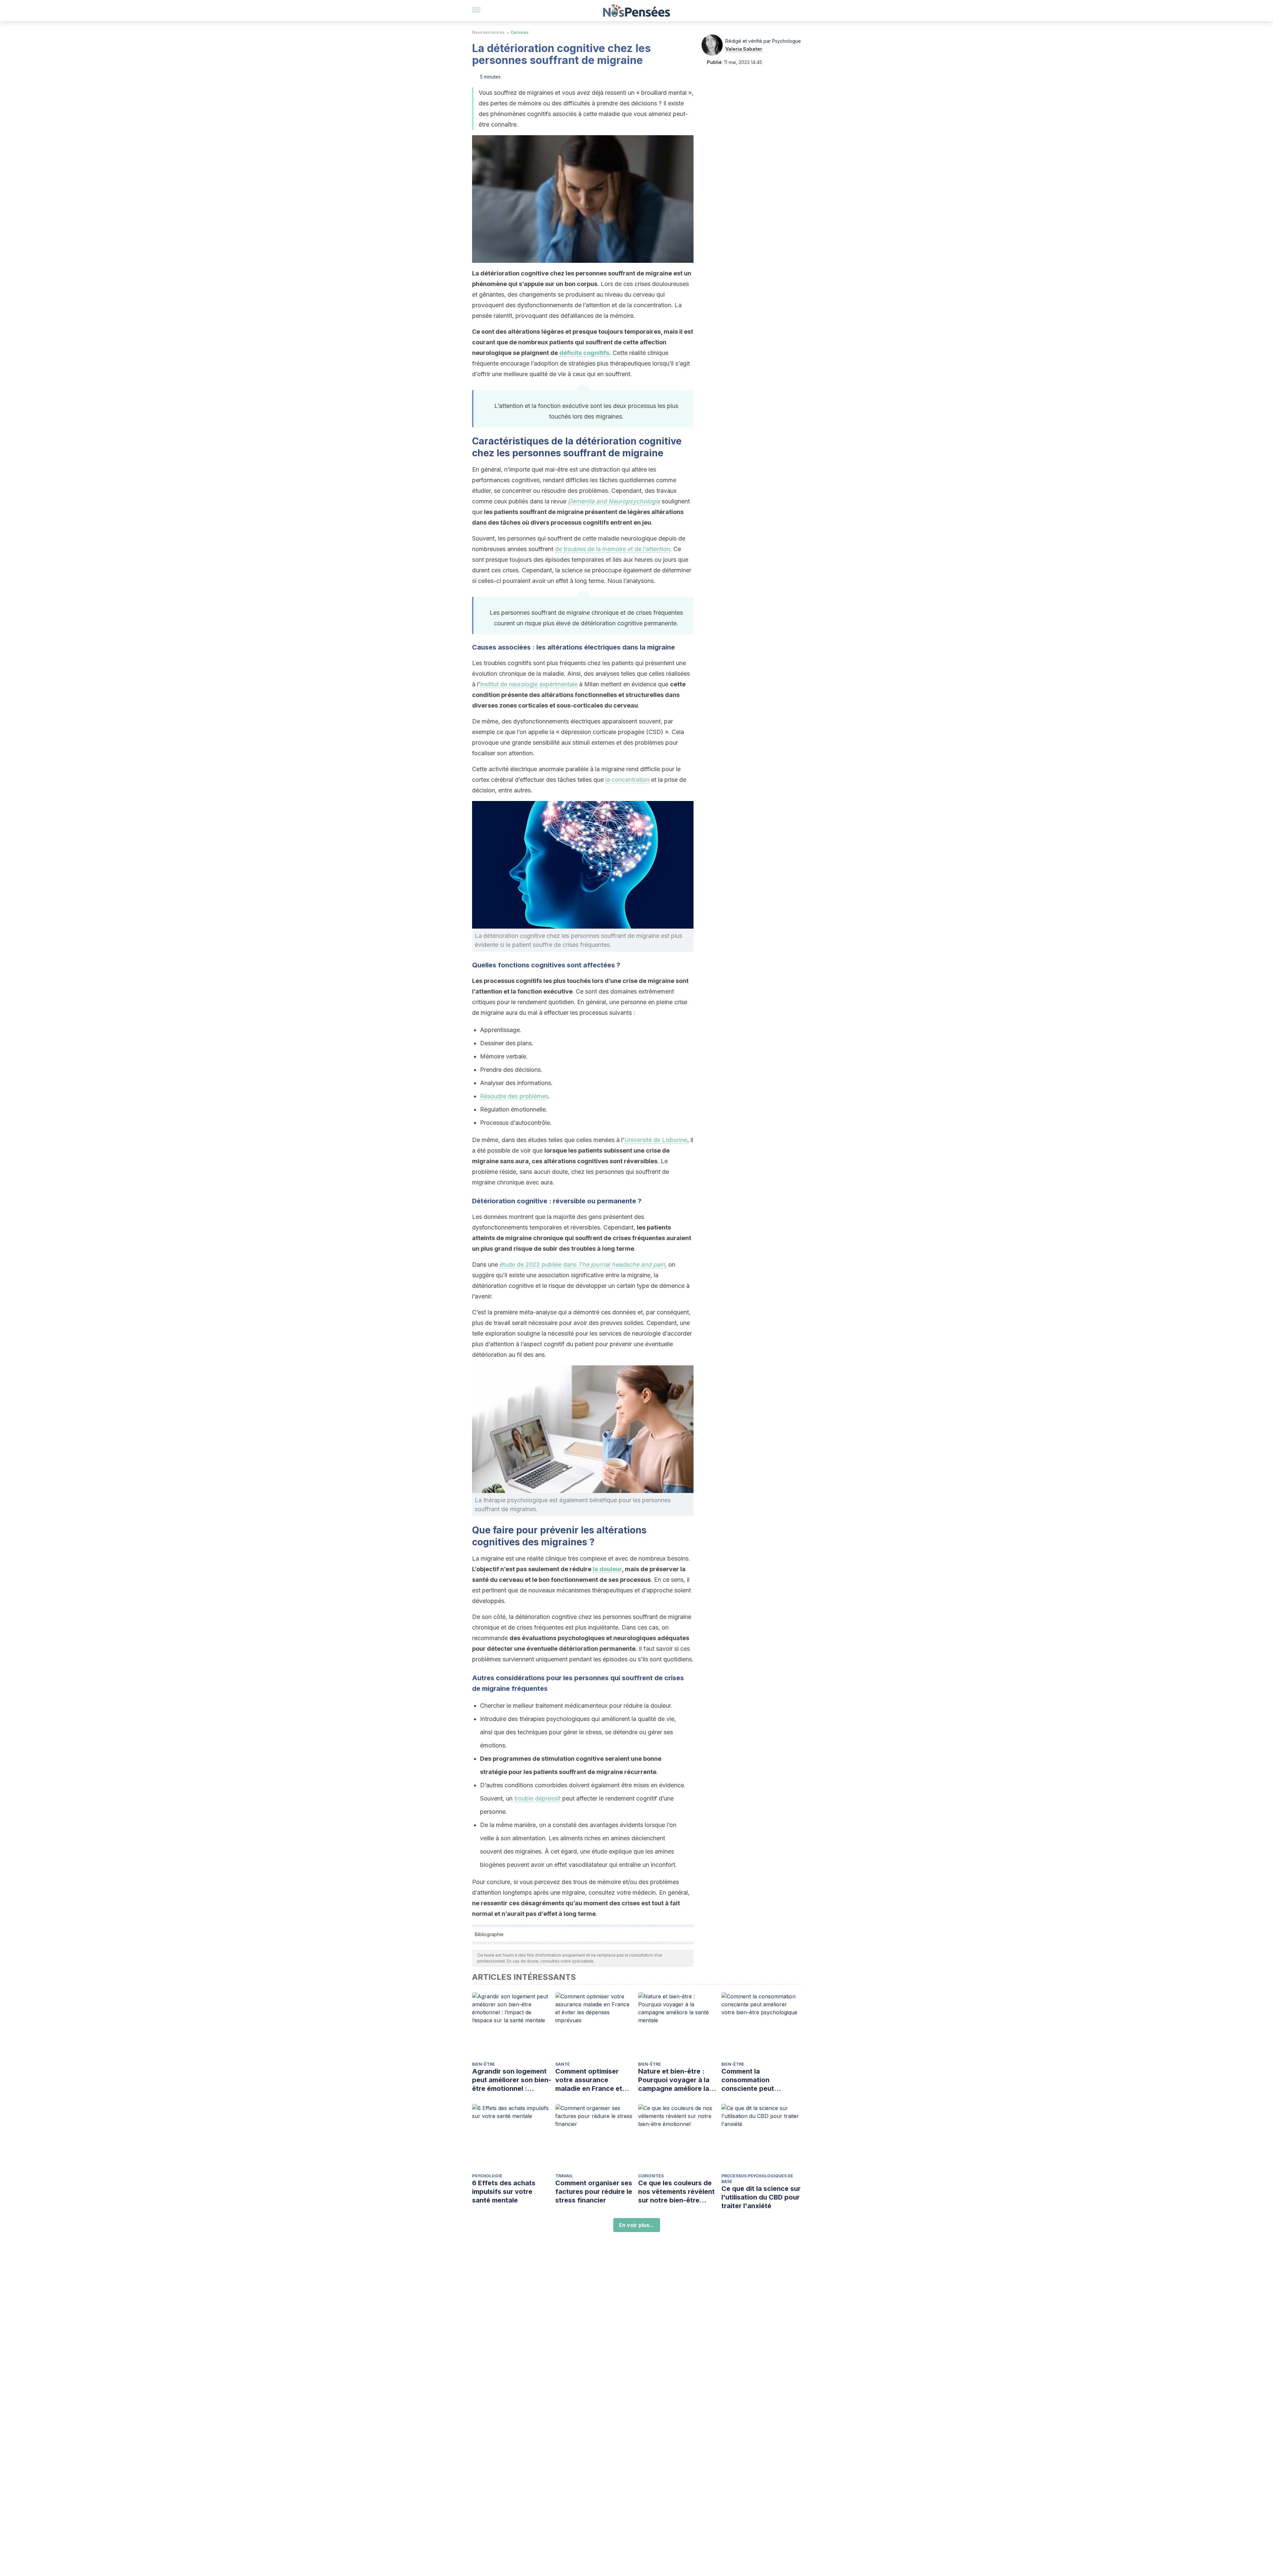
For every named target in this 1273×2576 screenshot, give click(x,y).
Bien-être (484, 2064)
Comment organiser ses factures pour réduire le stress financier (594, 2192)
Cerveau (519, 32)
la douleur (607, 1569)
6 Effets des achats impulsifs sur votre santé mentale (504, 2192)
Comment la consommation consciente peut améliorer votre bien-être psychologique (756, 2080)
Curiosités (651, 2176)
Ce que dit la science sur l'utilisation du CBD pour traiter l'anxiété (761, 2197)
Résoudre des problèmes (514, 1096)
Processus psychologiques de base (757, 2179)
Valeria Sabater (744, 49)
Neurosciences (488, 32)
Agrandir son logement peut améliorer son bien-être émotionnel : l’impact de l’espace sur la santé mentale (512, 2080)
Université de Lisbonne (656, 1140)
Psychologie (487, 2176)
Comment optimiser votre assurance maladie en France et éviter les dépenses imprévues (589, 2080)
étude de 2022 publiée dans (583, 1264)
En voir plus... (637, 2225)
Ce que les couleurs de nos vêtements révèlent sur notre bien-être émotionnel (676, 2192)
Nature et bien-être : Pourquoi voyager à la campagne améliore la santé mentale (674, 2080)
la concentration (627, 780)
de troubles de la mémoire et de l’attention (612, 549)
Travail (564, 2176)
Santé (563, 2064)
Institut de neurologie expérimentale (529, 684)
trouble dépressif (537, 1798)
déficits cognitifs (584, 353)
